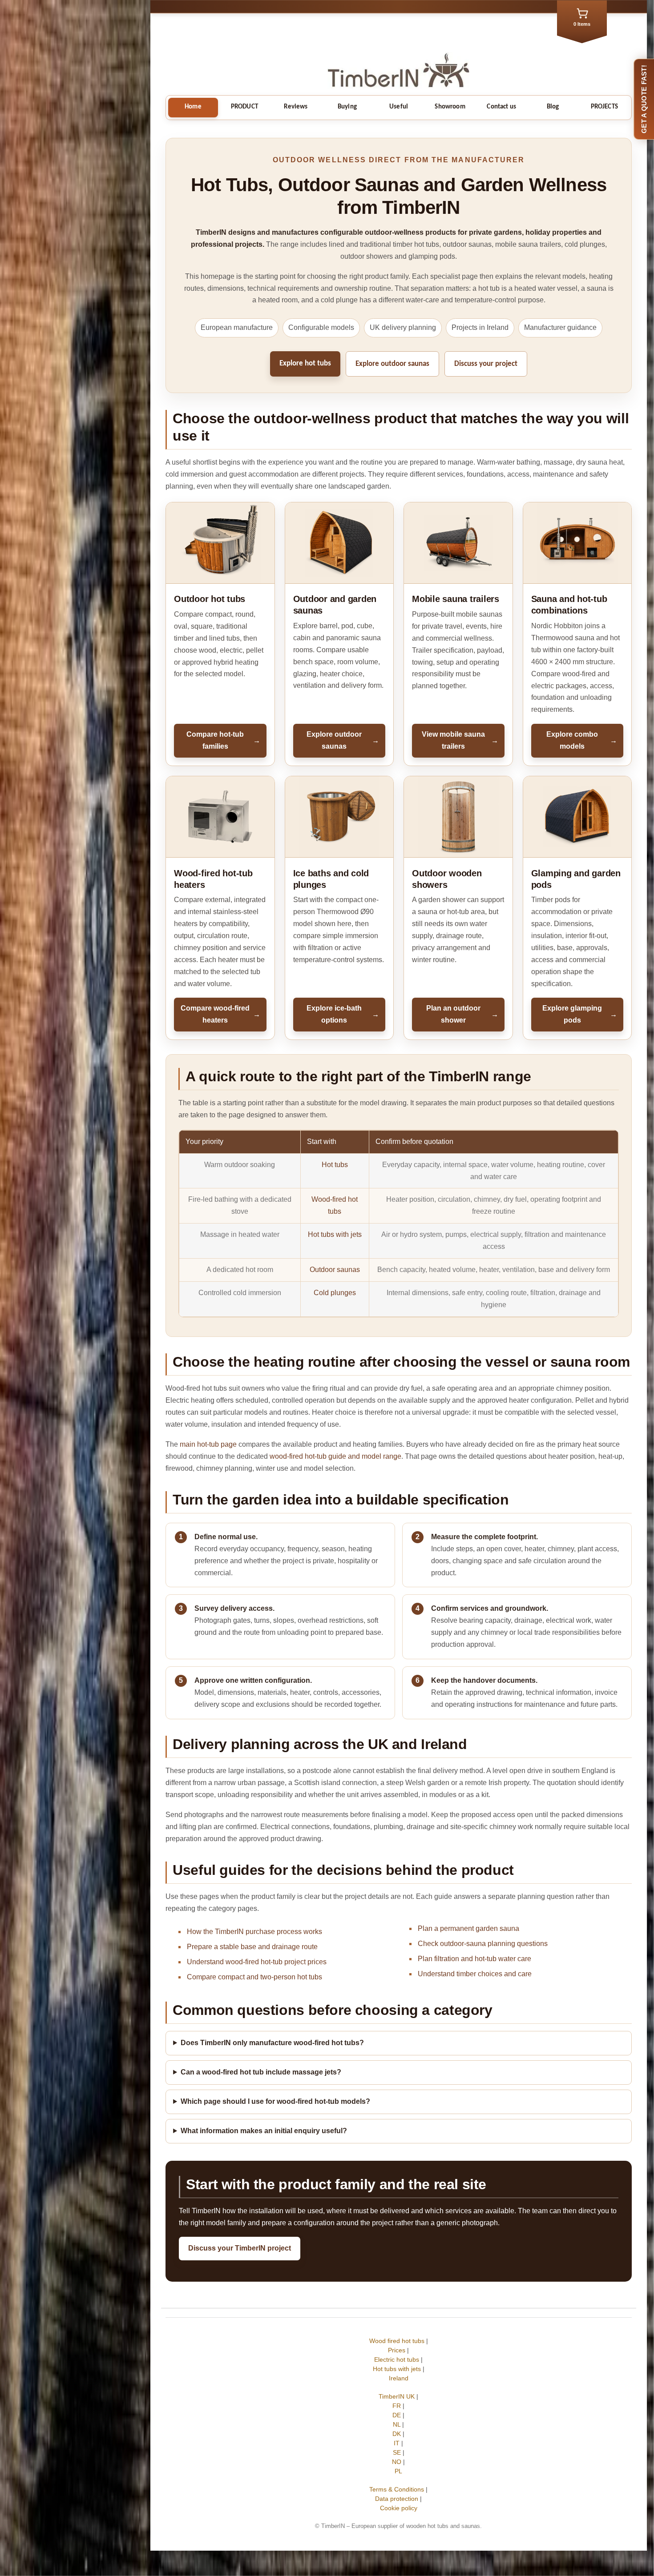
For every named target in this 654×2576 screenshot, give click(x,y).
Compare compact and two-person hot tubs (254, 1977)
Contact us (501, 107)
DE (397, 2415)
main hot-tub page (208, 1444)
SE (397, 2452)
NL (397, 2424)
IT (397, 2443)
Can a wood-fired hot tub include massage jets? (261, 2072)
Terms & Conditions (397, 2489)
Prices (397, 2350)
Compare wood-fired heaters (220, 1014)
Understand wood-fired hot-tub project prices (257, 1962)
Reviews (296, 107)
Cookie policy (399, 2508)
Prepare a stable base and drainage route (252, 1947)
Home (193, 107)
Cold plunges (335, 1293)
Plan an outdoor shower (462, 1014)
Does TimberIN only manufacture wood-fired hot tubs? (272, 2043)
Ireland (399, 2378)
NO (397, 2462)
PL (399, 2471)
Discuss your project (486, 364)
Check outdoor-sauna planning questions (483, 1944)
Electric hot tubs (397, 2359)
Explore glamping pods (580, 1014)
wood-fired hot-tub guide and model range (335, 1456)
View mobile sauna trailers (460, 740)
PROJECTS (604, 107)
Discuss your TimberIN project (240, 2248)
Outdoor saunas (335, 1270)
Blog (553, 107)
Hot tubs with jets (335, 1234)
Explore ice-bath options (343, 1014)
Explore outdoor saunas (392, 364)
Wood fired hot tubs (397, 2341)
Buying (347, 107)
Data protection (397, 2499)
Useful (399, 107)
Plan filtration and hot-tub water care (474, 1959)
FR (397, 2406)
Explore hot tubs (305, 363)
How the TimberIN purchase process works (254, 1932)
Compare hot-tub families (223, 740)
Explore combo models (582, 740)
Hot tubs (335, 1165)
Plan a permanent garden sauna (468, 1928)
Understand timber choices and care (475, 1974)
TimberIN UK (397, 2396)
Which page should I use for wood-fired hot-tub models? (275, 2101)
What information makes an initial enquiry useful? (264, 2131)
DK (397, 2434)
